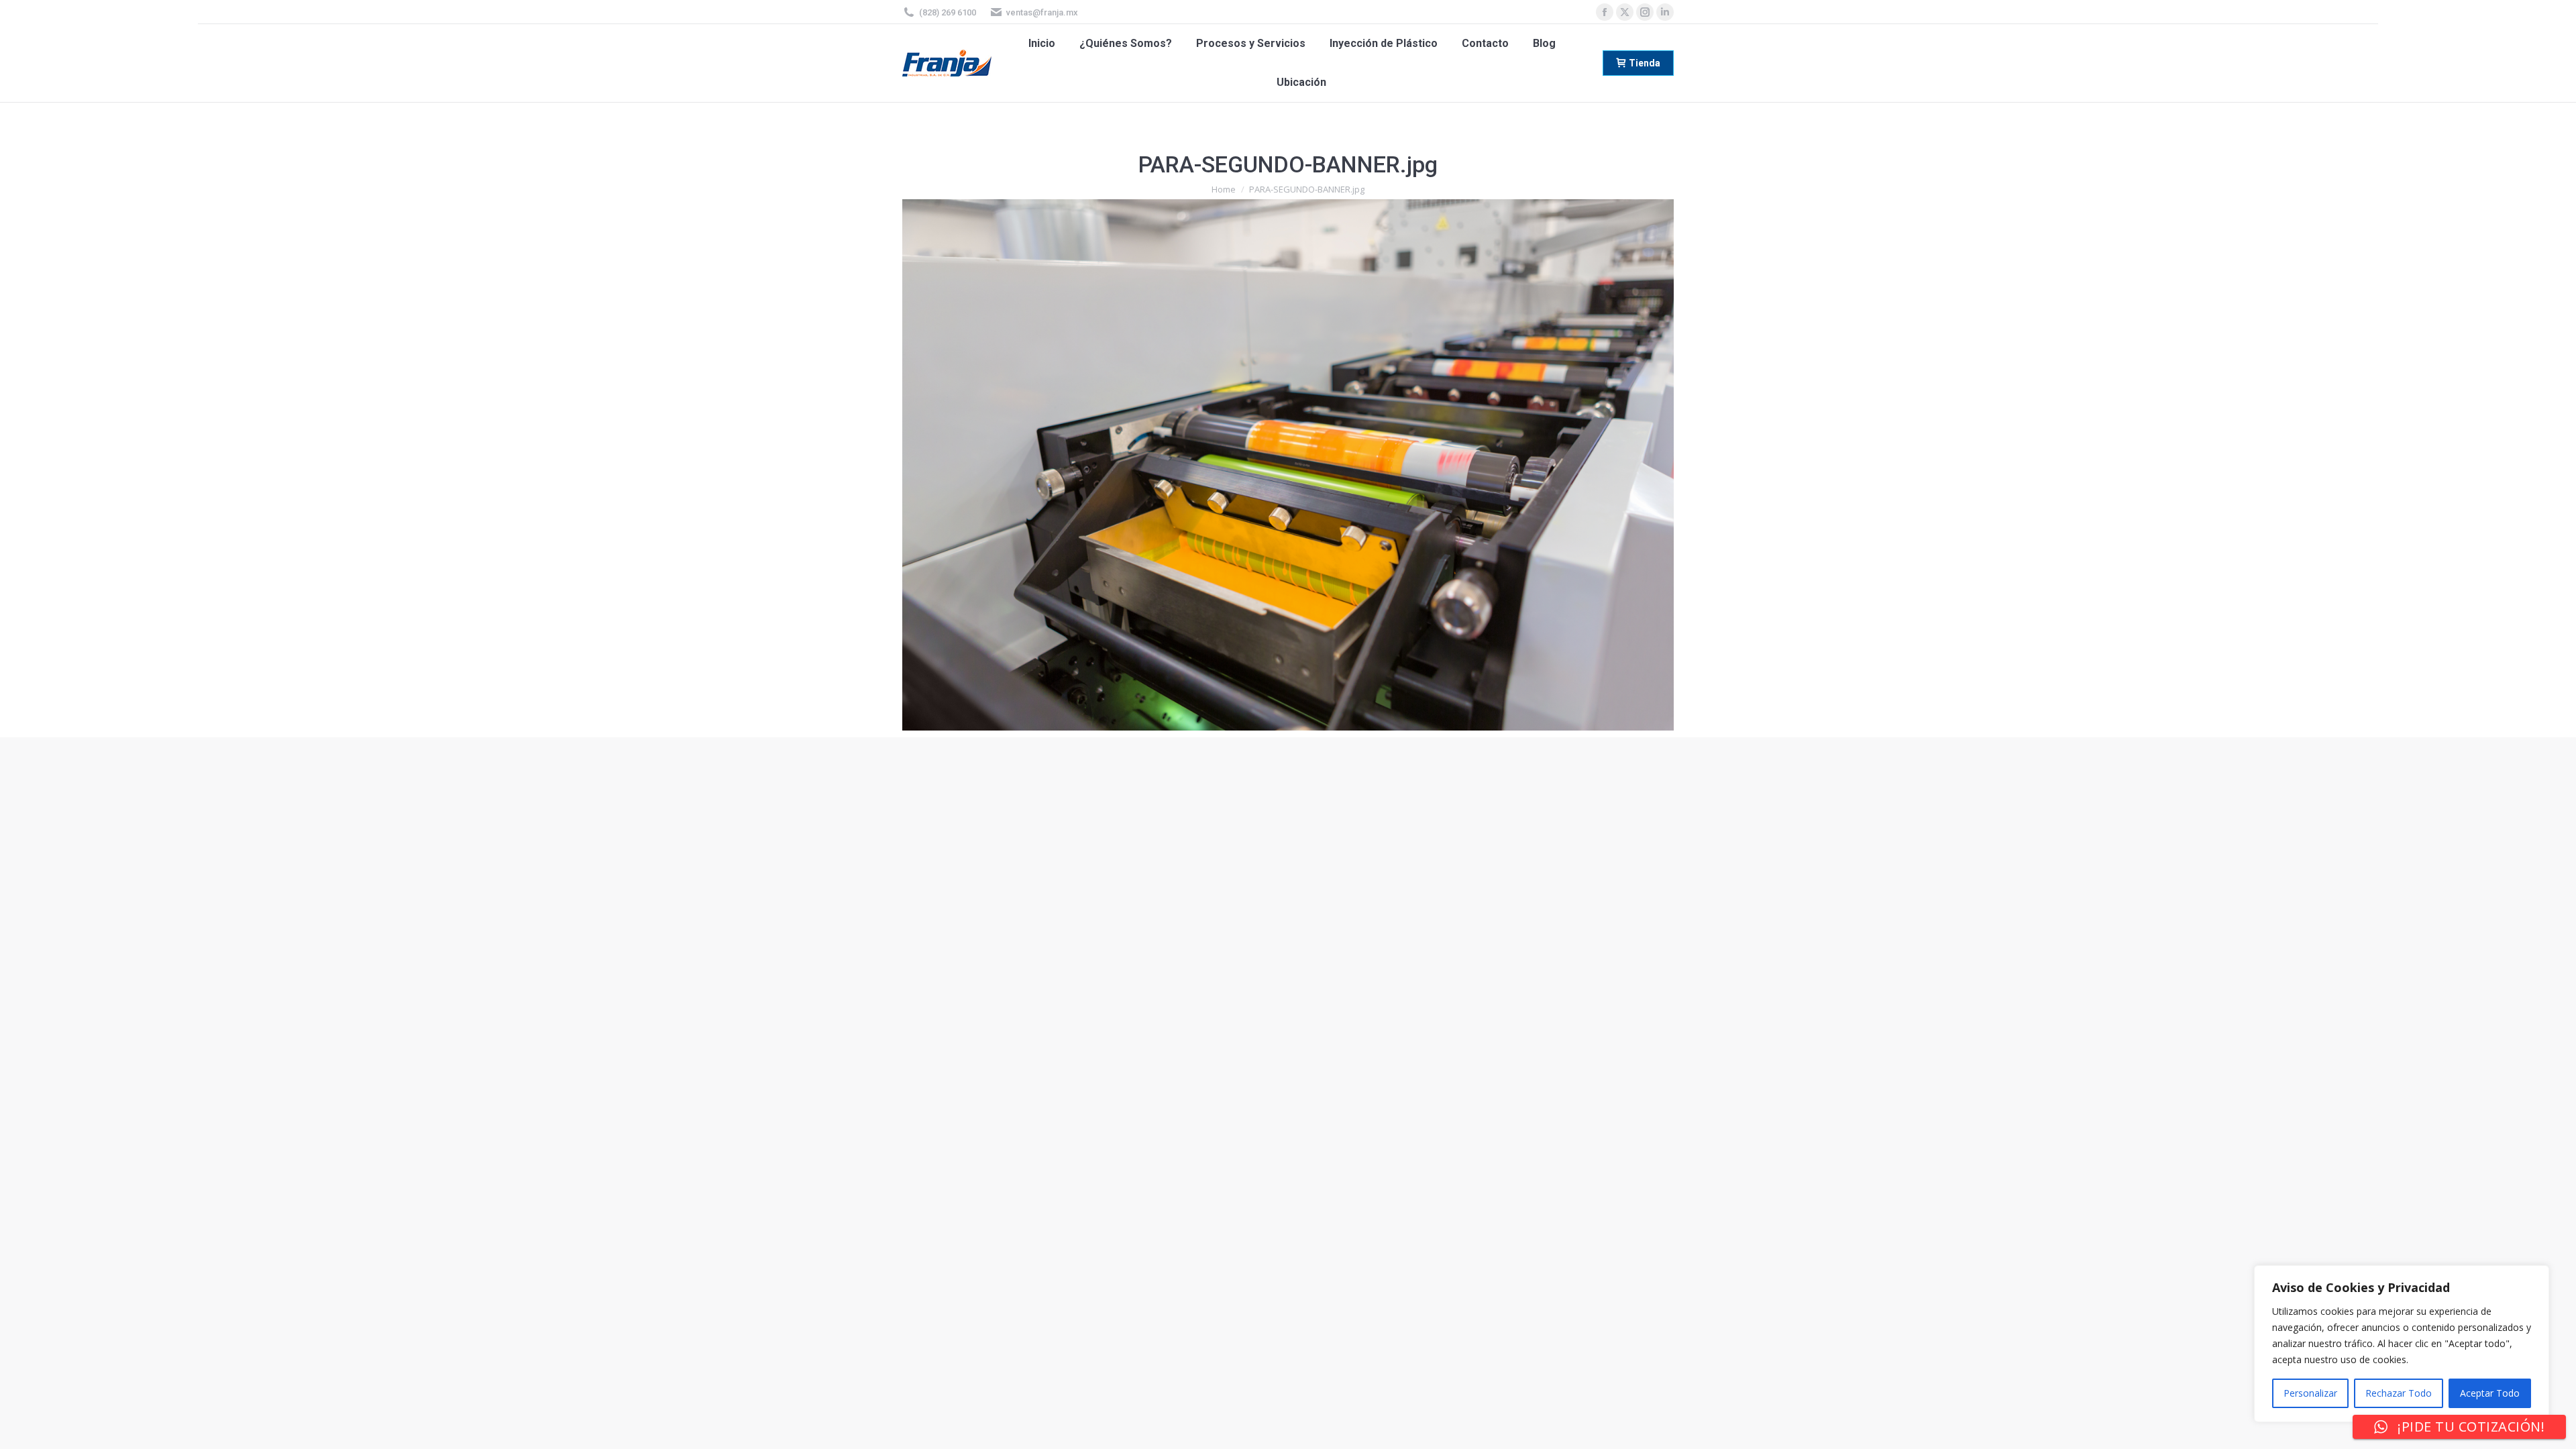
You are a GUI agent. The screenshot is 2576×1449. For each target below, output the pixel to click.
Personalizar (2310, 1393)
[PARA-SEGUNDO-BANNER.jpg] (1288, 465)
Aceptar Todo (2490, 1393)
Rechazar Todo (2399, 1393)
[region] (2402, 1344)
